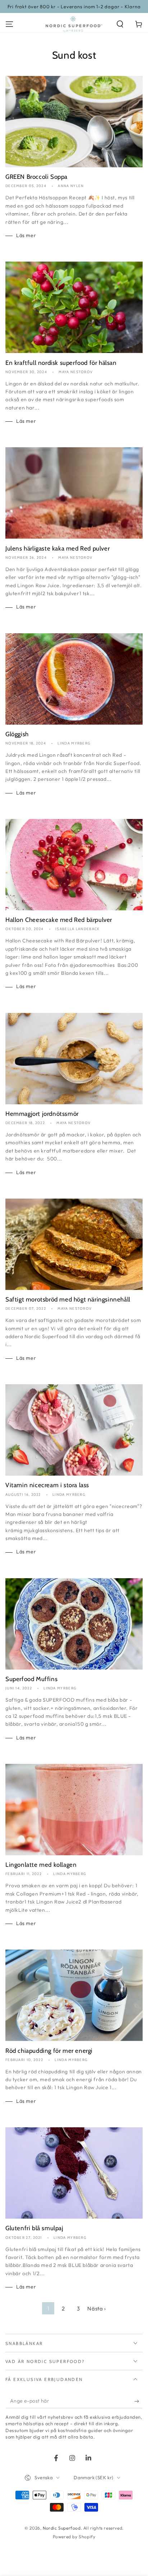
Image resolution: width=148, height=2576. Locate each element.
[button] (120, 24)
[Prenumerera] (138, 2401)
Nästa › (96, 2308)
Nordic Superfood (62, 2528)
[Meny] (9, 24)
